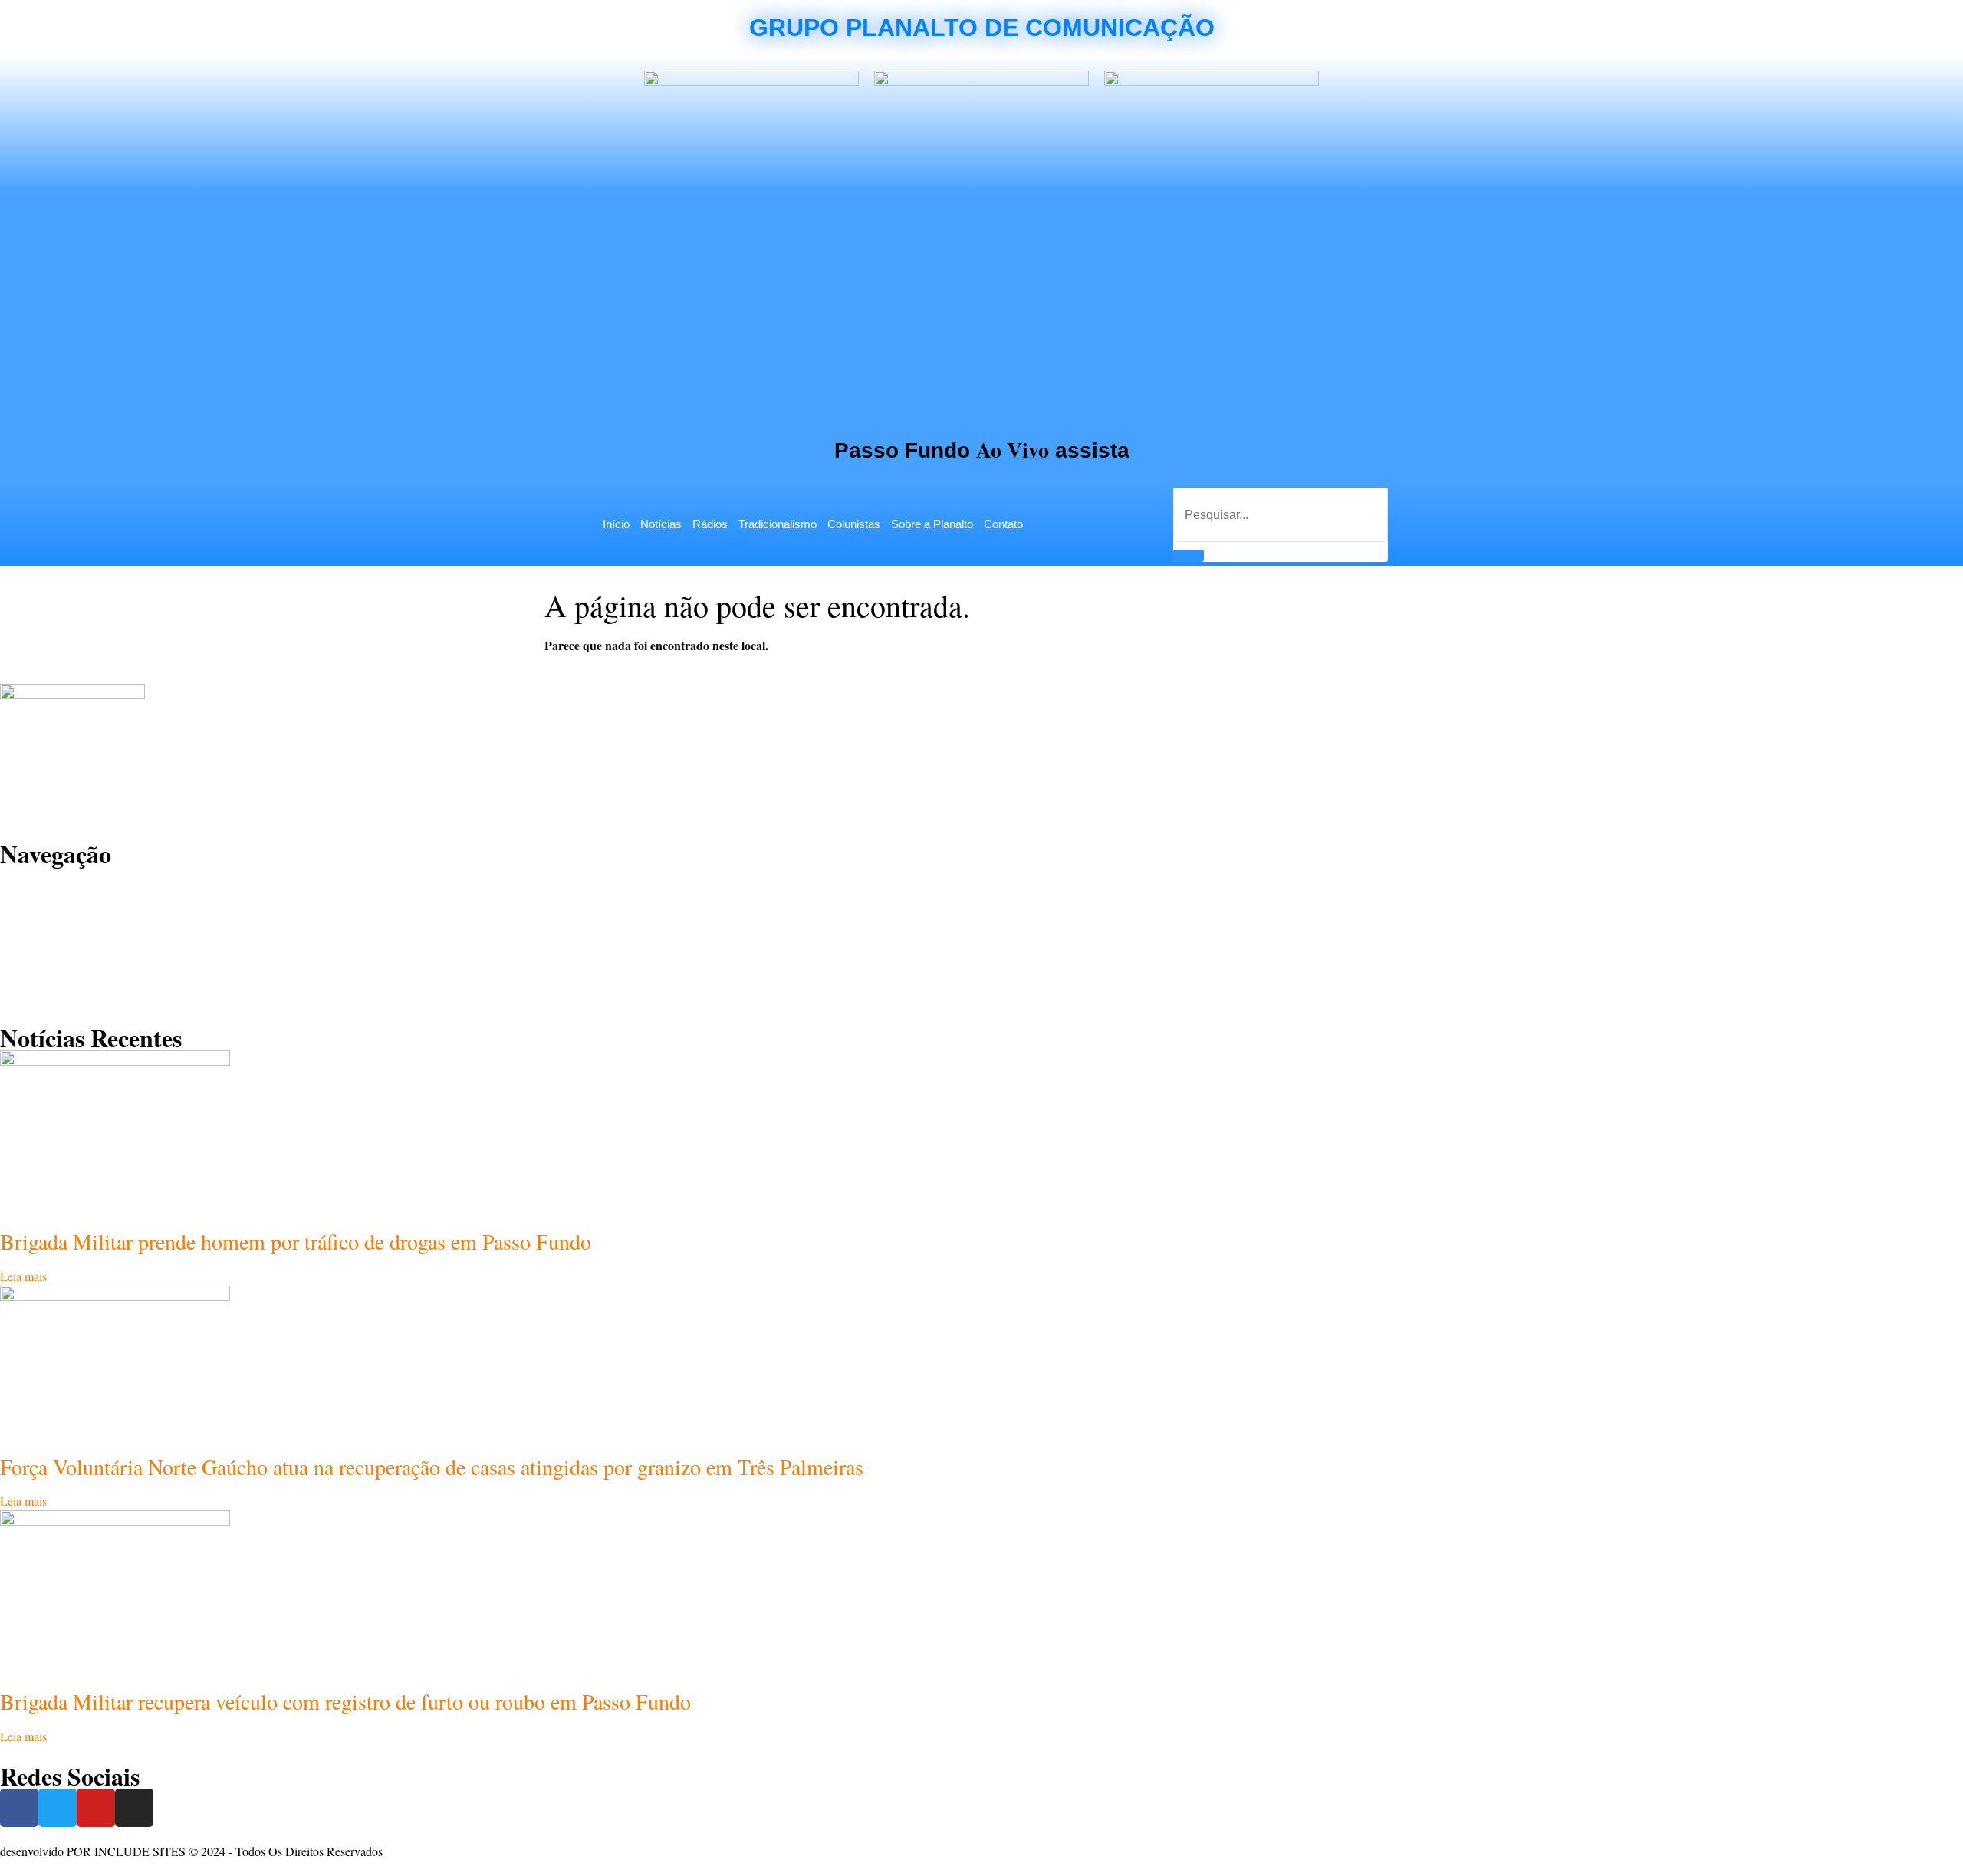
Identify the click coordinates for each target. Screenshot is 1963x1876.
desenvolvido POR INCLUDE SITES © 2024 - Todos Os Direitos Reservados (191, 1851)
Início (616, 524)
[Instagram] (134, 1808)
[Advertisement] (981, 308)
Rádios (710, 524)
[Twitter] (58, 1808)
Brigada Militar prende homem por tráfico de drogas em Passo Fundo (296, 1241)
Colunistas (854, 524)
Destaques (42, 919)
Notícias (661, 524)
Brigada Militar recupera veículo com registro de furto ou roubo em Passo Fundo (345, 1701)
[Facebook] (19, 1808)
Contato (1003, 524)
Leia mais (23, 1276)
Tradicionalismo (778, 524)
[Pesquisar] (1189, 556)
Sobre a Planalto (932, 524)
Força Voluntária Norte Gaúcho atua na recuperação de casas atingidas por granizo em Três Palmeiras (432, 1467)
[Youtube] (96, 1808)
